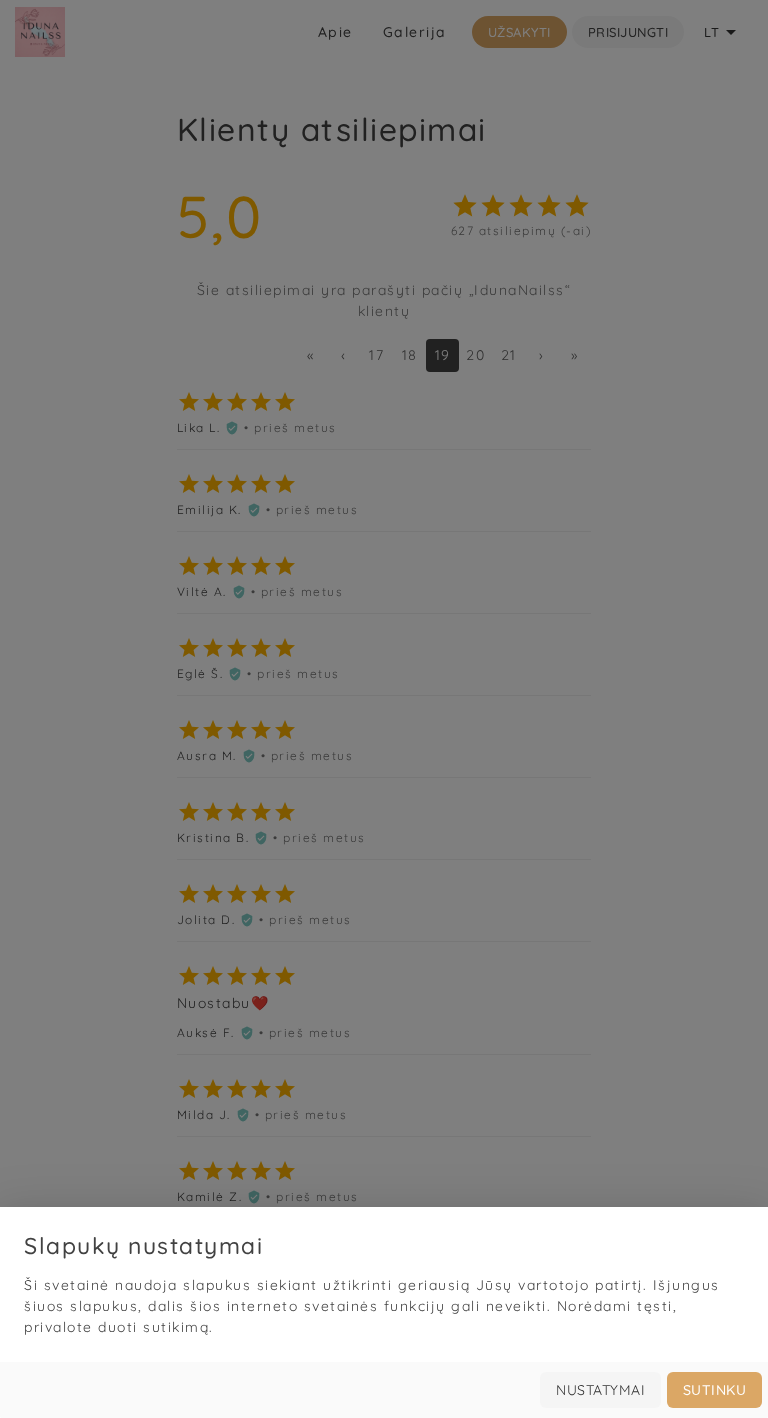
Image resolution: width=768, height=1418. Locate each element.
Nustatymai (600, 1390)
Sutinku (715, 1390)
